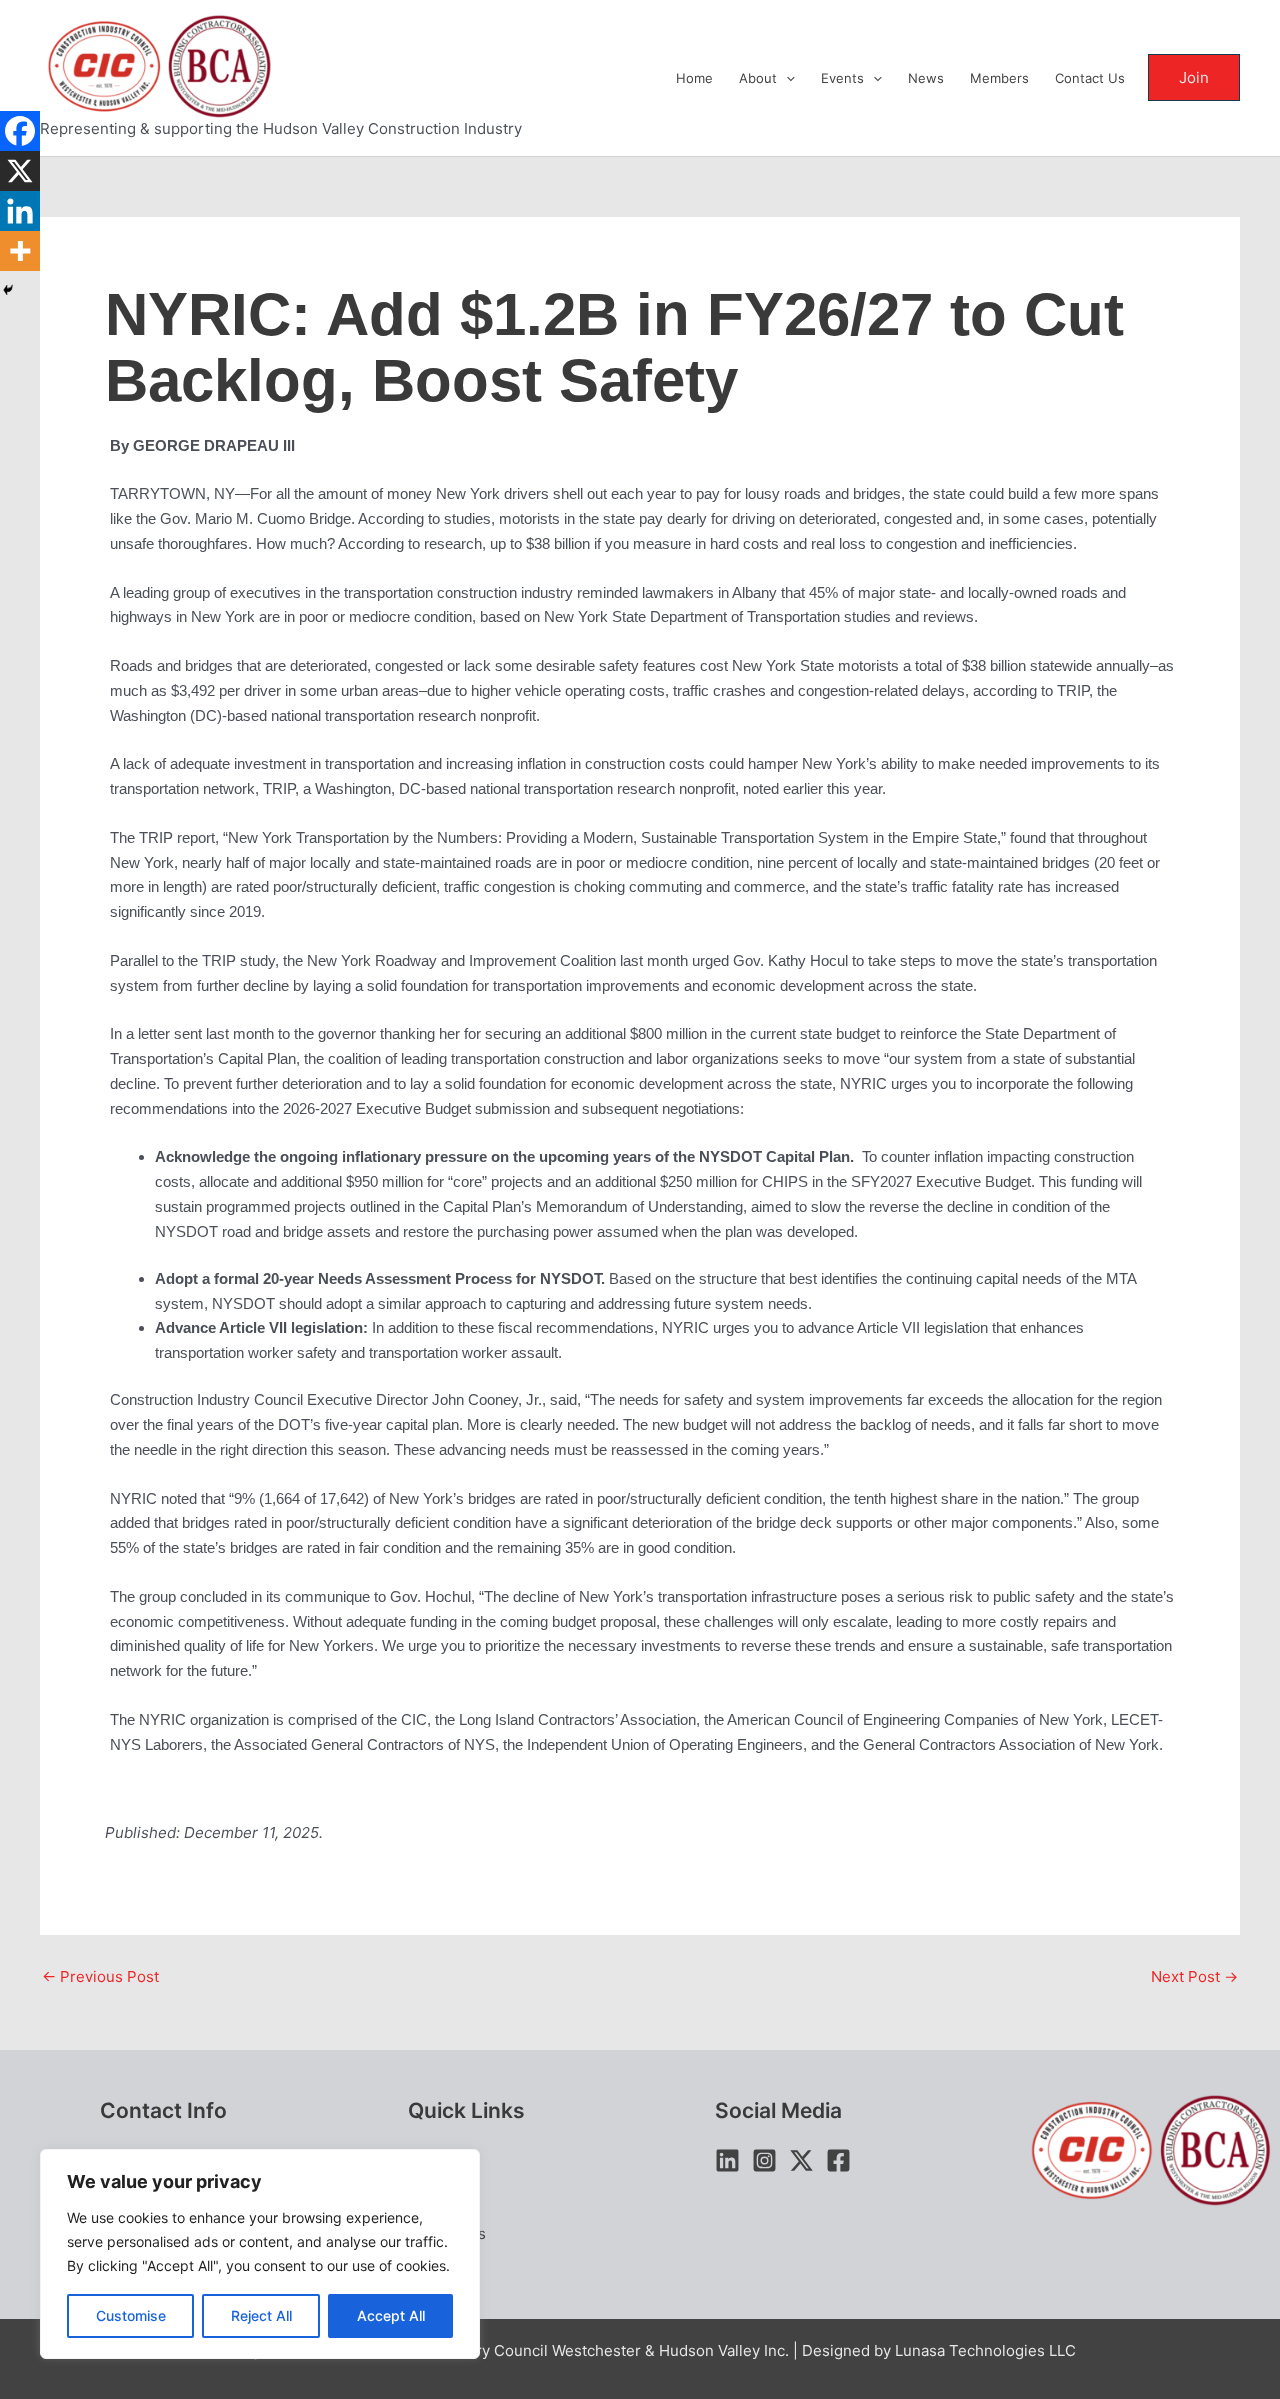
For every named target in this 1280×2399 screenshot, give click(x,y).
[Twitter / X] (801, 2160)
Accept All (391, 2315)
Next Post (1194, 1976)
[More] (20, 251)
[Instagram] (764, 2160)
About (758, 78)
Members (999, 78)
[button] (786, 78)
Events (842, 78)
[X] (20, 171)
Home (694, 78)
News (926, 78)
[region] (260, 2254)
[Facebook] (20, 131)
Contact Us (1090, 78)
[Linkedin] (20, 211)
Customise (131, 2315)
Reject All (261, 2315)
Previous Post (100, 1976)
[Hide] (8, 290)
